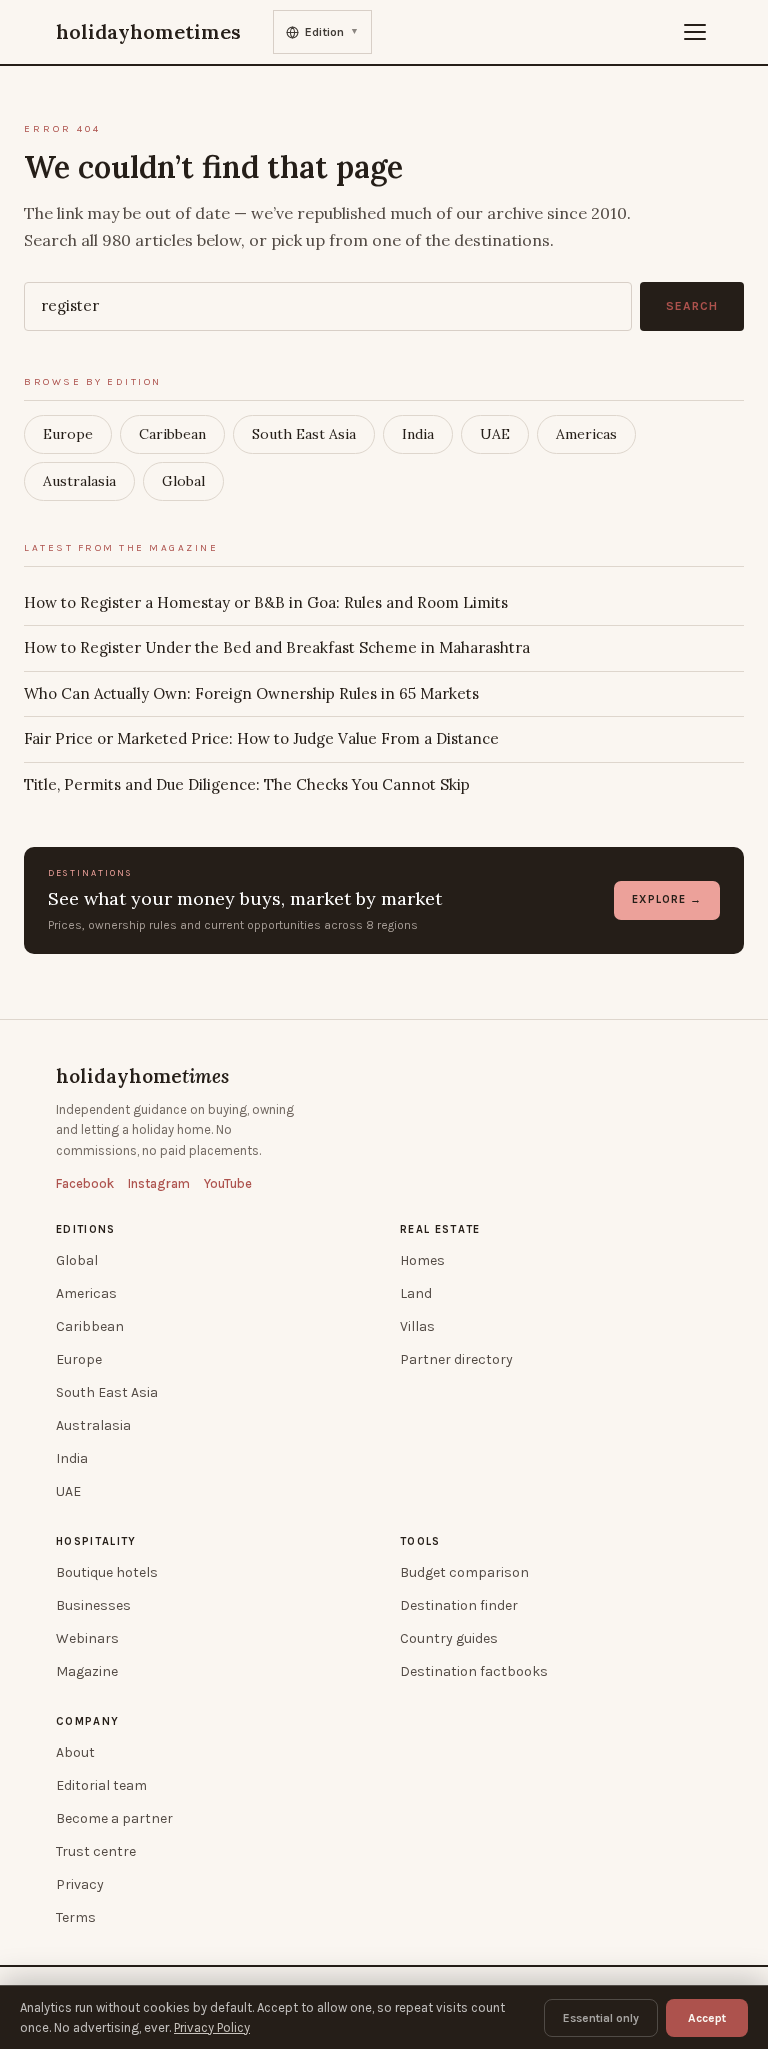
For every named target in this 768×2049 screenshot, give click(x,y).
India (418, 434)
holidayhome (142, 1076)
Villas (417, 1326)
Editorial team (101, 1785)
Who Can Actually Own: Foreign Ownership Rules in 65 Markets (251, 693)
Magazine (87, 1671)
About (75, 1752)
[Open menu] (695, 32)
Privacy (80, 1884)
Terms (76, 1917)
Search (692, 306)
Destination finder (459, 1605)
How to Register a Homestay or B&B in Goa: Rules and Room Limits (266, 602)
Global (183, 481)
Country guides (449, 1638)
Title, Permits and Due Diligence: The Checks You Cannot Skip (247, 784)
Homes (422, 1260)
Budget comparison (464, 1572)
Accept (707, 2018)
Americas (586, 434)
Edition (332, 32)
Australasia (79, 481)
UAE (495, 434)
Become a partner (114, 1818)
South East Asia (304, 434)
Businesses (93, 1605)
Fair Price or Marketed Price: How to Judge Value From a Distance (261, 738)
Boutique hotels (107, 1572)
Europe (68, 434)
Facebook (85, 1183)
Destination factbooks (474, 1671)
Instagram (159, 1183)
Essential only (601, 2018)
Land (416, 1293)
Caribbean (172, 434)
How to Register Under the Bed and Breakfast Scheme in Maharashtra (277, 647)
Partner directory (456, 1359)
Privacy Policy (212, 2027)
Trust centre (96, 1851)
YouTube (228, 1183)
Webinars (87, 1638)
